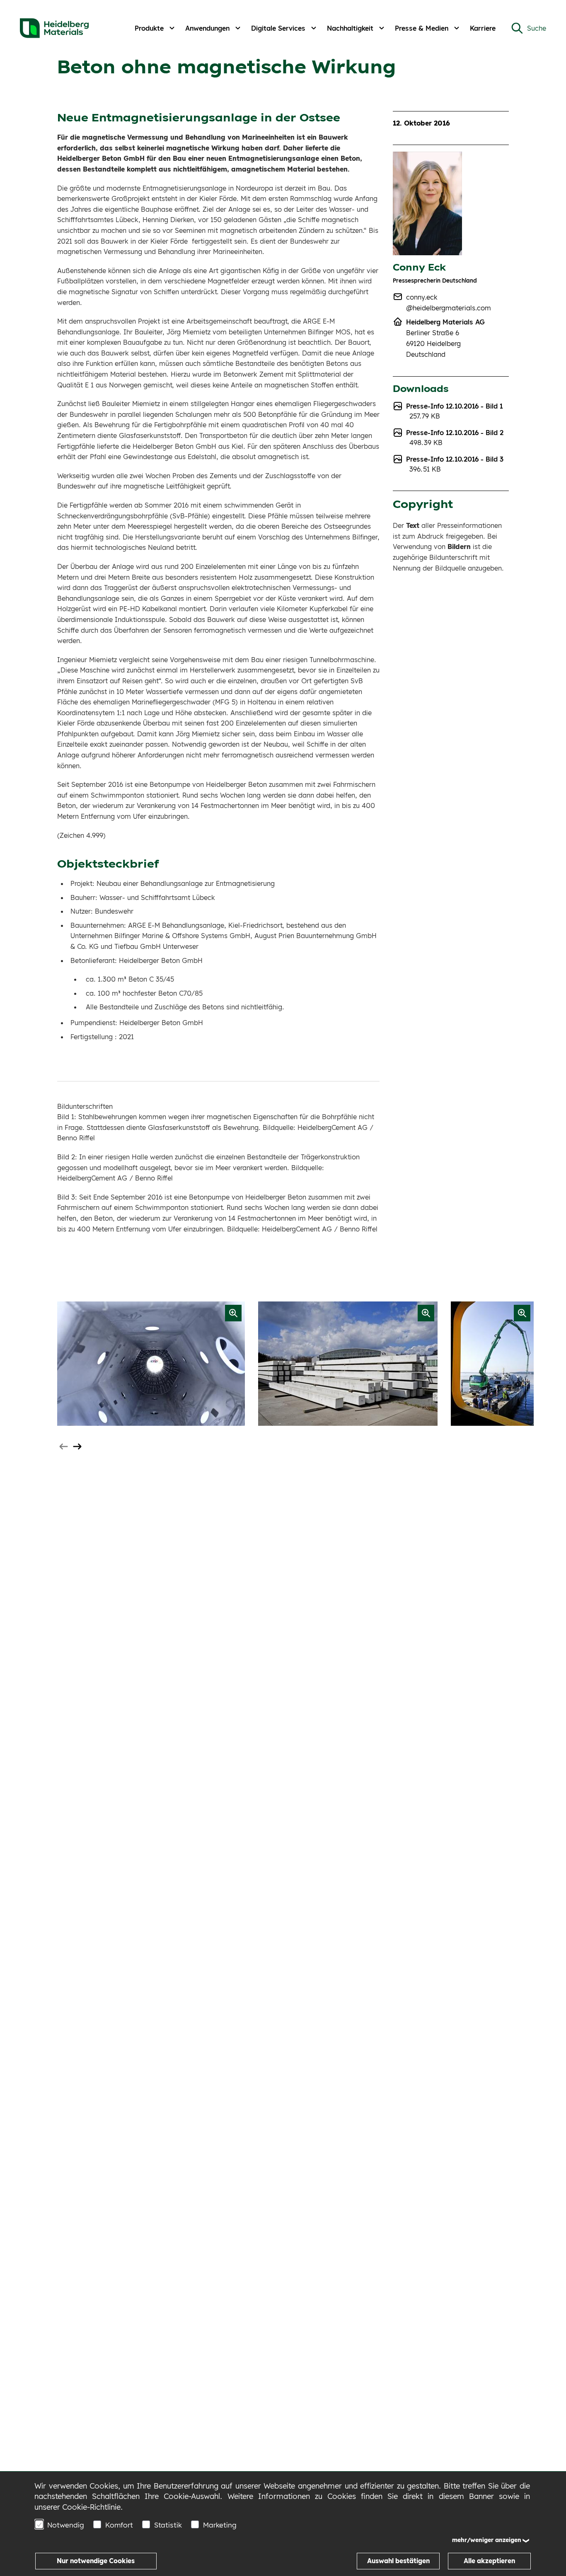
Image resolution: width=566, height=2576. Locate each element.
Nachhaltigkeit (350, 28)
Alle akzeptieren (489, 2561)
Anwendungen (207, 28)
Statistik (168, 2525)
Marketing (220, 2525)
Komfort (119, 2525)
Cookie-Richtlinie (91, 2507)
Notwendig (66, 2525)
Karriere (483, 28)
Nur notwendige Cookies (96, 2561)
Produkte (149, 28)
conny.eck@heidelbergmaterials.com (449, 302)
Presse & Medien (422, 28)
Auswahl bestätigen (398, 2561)
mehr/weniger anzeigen (487, 2540)
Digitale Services (278, 28)
